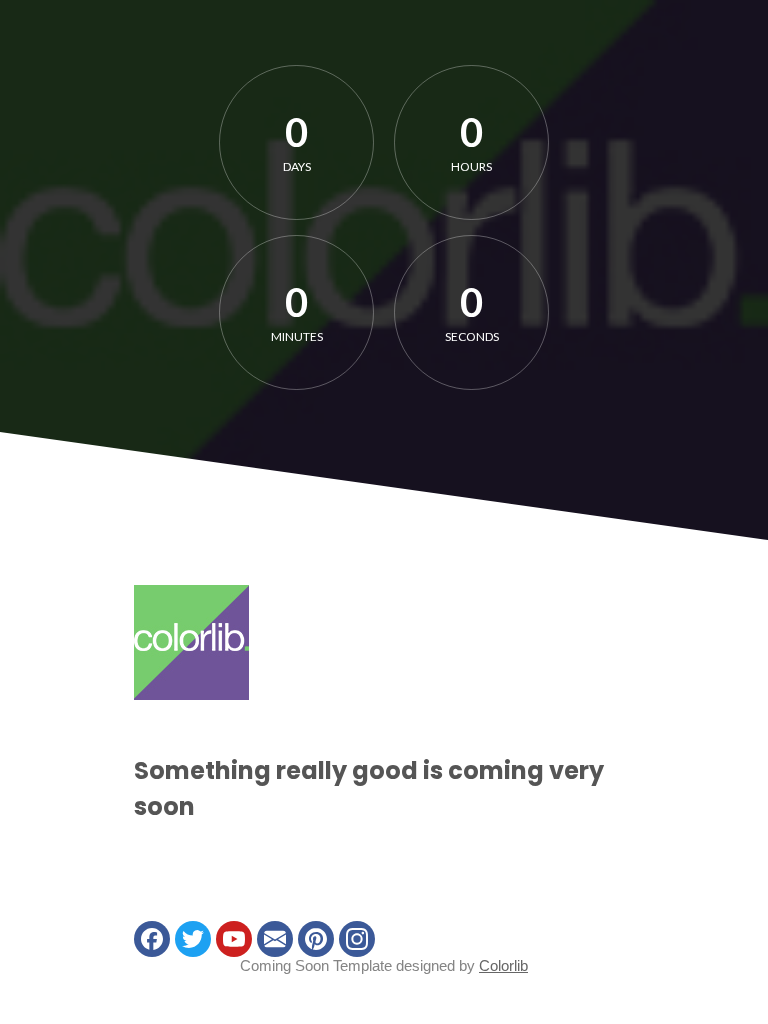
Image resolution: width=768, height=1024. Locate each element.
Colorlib (503, 965)
